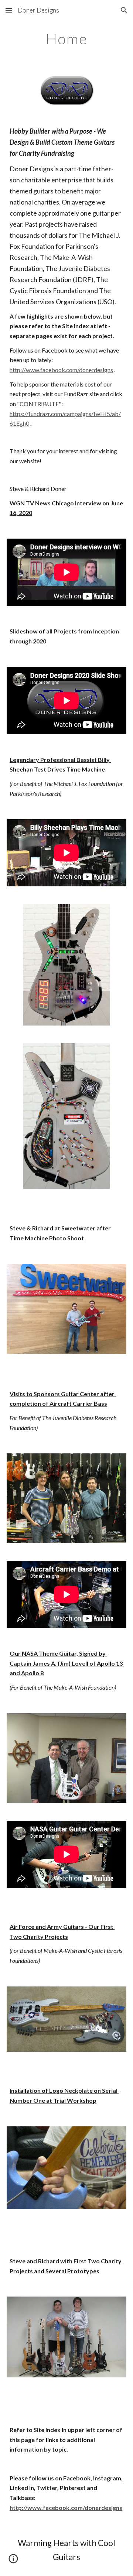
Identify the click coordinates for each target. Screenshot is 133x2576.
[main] (66, 39)
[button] (9, 10)
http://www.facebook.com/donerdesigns (61, 370)
